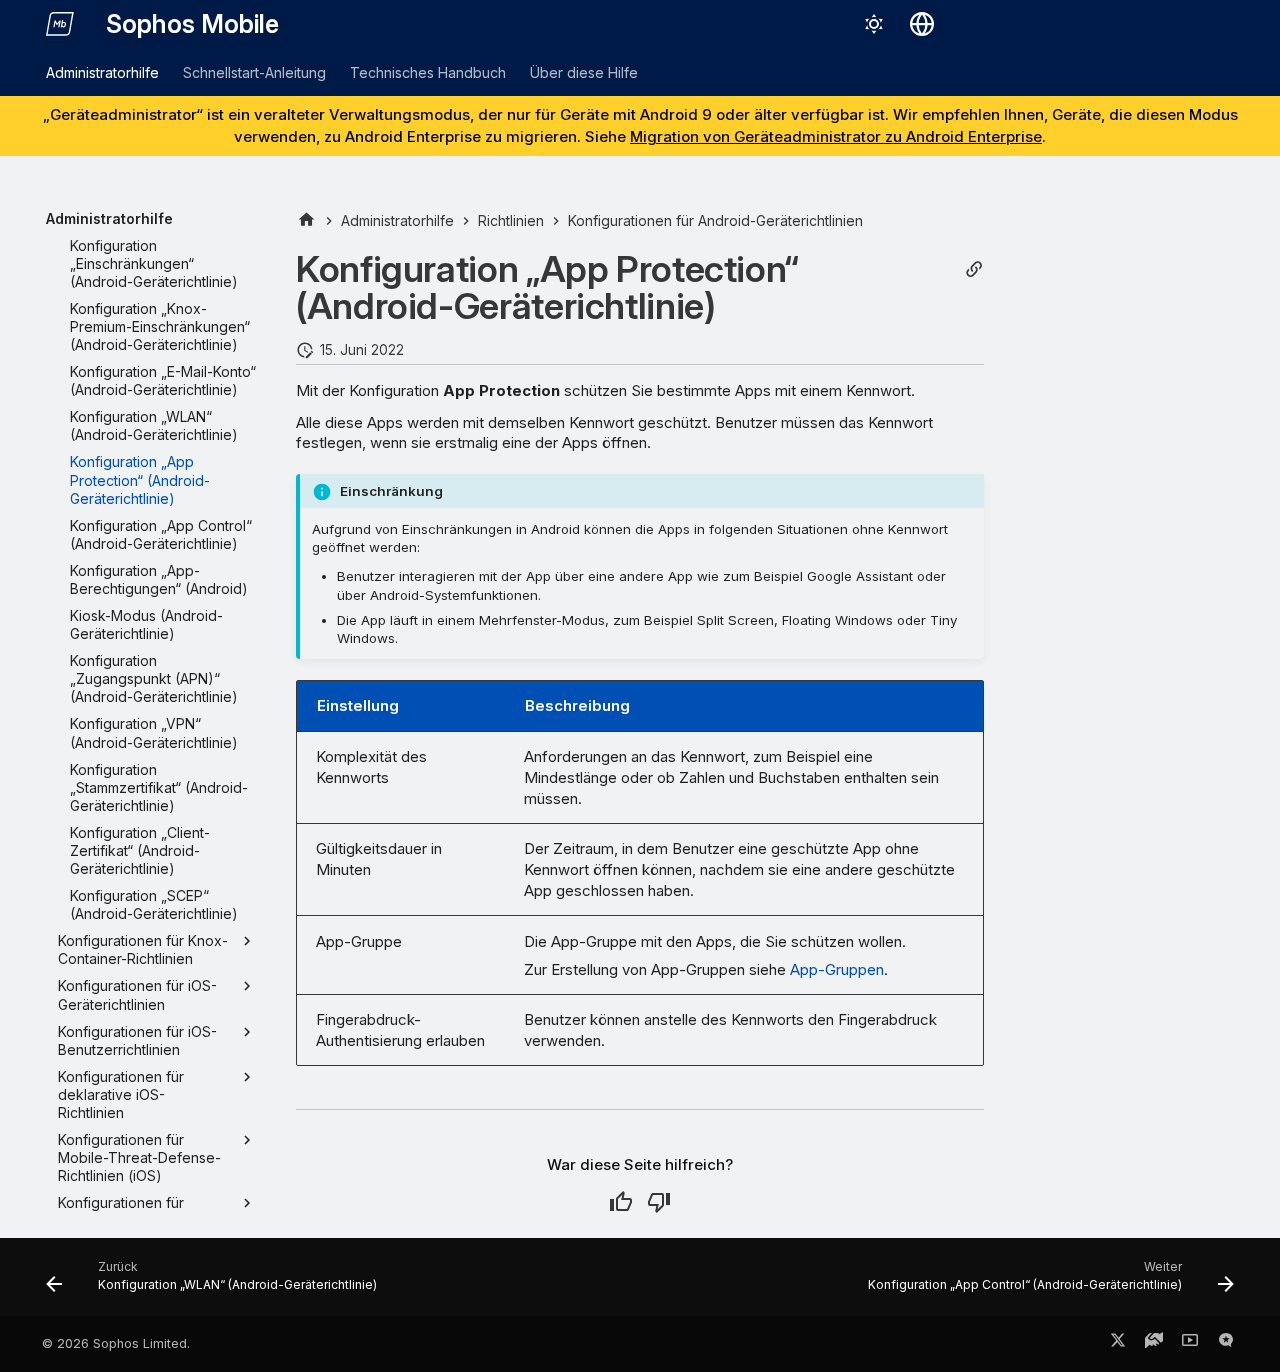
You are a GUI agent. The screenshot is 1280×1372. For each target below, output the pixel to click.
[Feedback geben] (1226, 1344)
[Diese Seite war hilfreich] (621, 1202)
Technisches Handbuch (428, 72)
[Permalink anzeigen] (974, 269)
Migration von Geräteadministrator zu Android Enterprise (836, 136)
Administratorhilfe (102, 72)
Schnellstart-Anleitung (254, 72)
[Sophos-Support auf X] (1118, 1344)
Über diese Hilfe (584, 72)
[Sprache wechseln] (922, 24)
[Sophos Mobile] (60, 24)
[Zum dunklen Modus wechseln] (874, 24)
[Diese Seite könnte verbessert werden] (659, 1202)
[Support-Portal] (1154, 1344)
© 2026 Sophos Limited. (116, 1343)
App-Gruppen (837, 969)
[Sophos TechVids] (1190, 1344)
